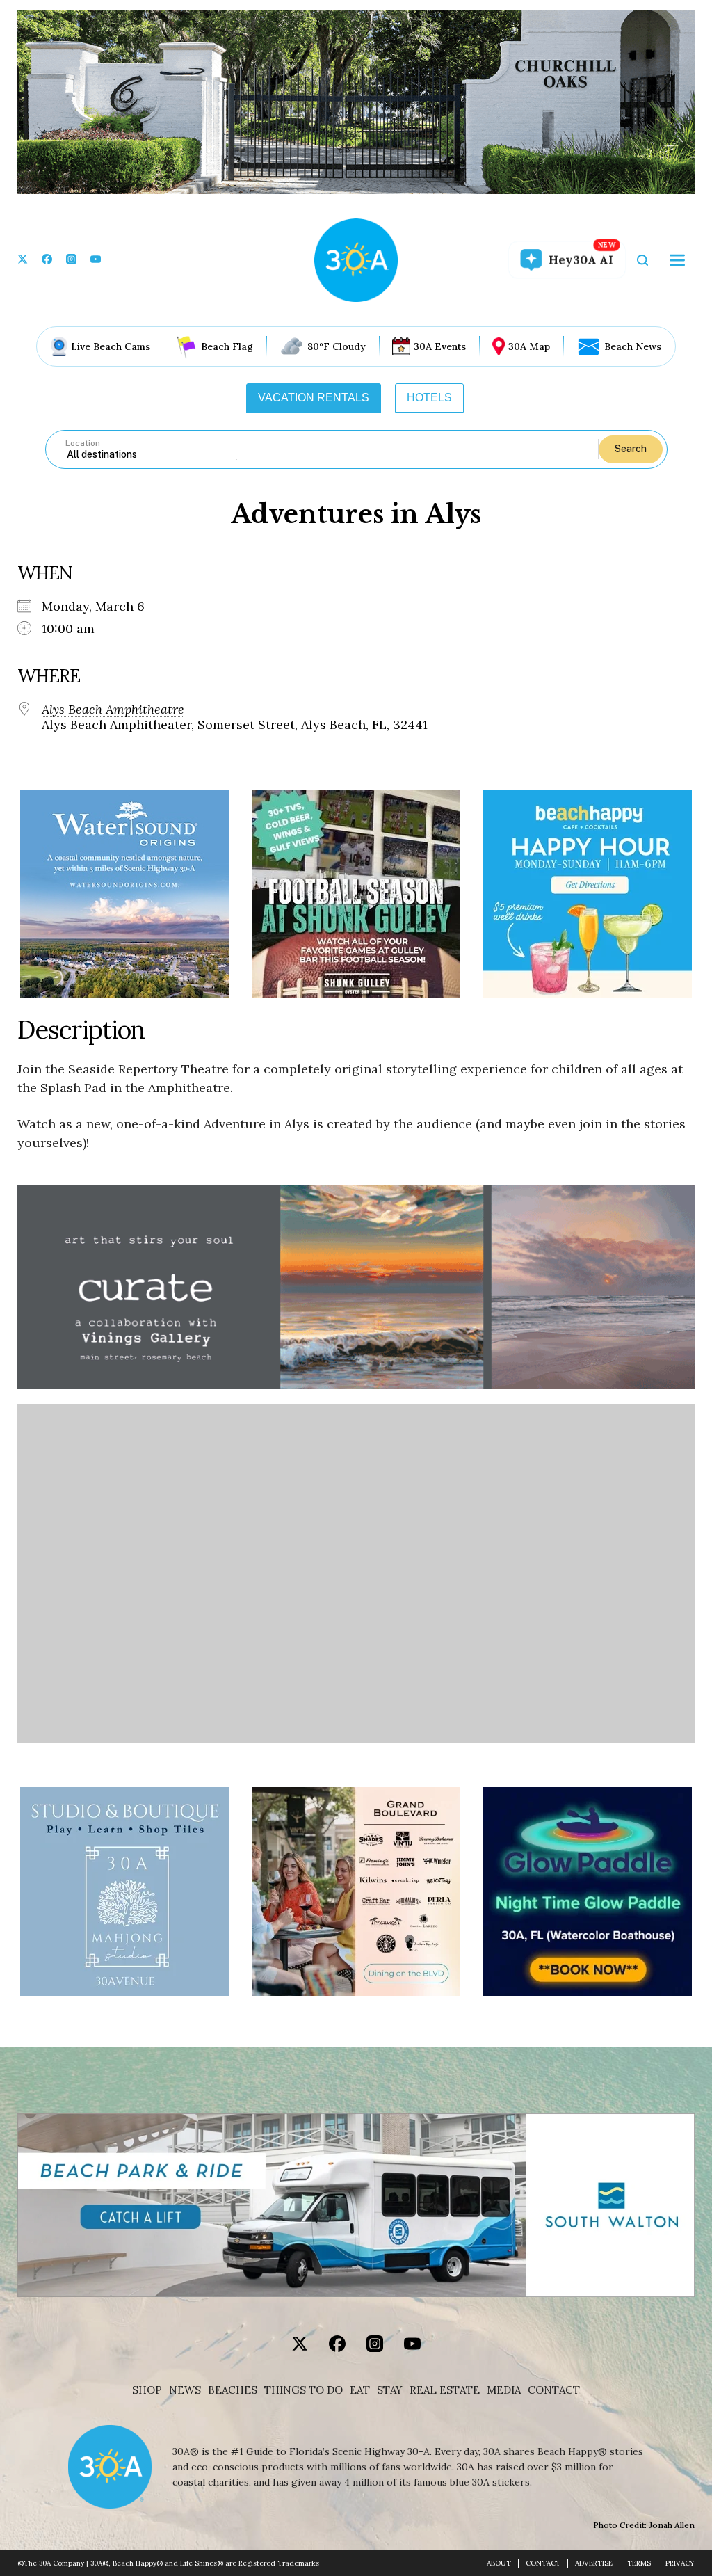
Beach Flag (227, 346)
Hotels (429, 398)
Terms (639, 2563)
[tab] (314, 398)
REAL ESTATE (445, 2390)
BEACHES (233, 2390)
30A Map (529, 346)
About (499, 2563)
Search (631, 449)
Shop (147, 2390)
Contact (554, 2390)
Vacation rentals (314, 398)
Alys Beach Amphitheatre (113, 710)
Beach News (633, 346)
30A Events (440, 346)
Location (83, 443)
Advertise (594, 2563)
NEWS (185, 2390)
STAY (390, 2390)
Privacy (680, 2563)
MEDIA (504, 2390)
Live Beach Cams (111, 346)
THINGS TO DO (304, 2390)
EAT (360, 2390)
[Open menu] (677, 260)
